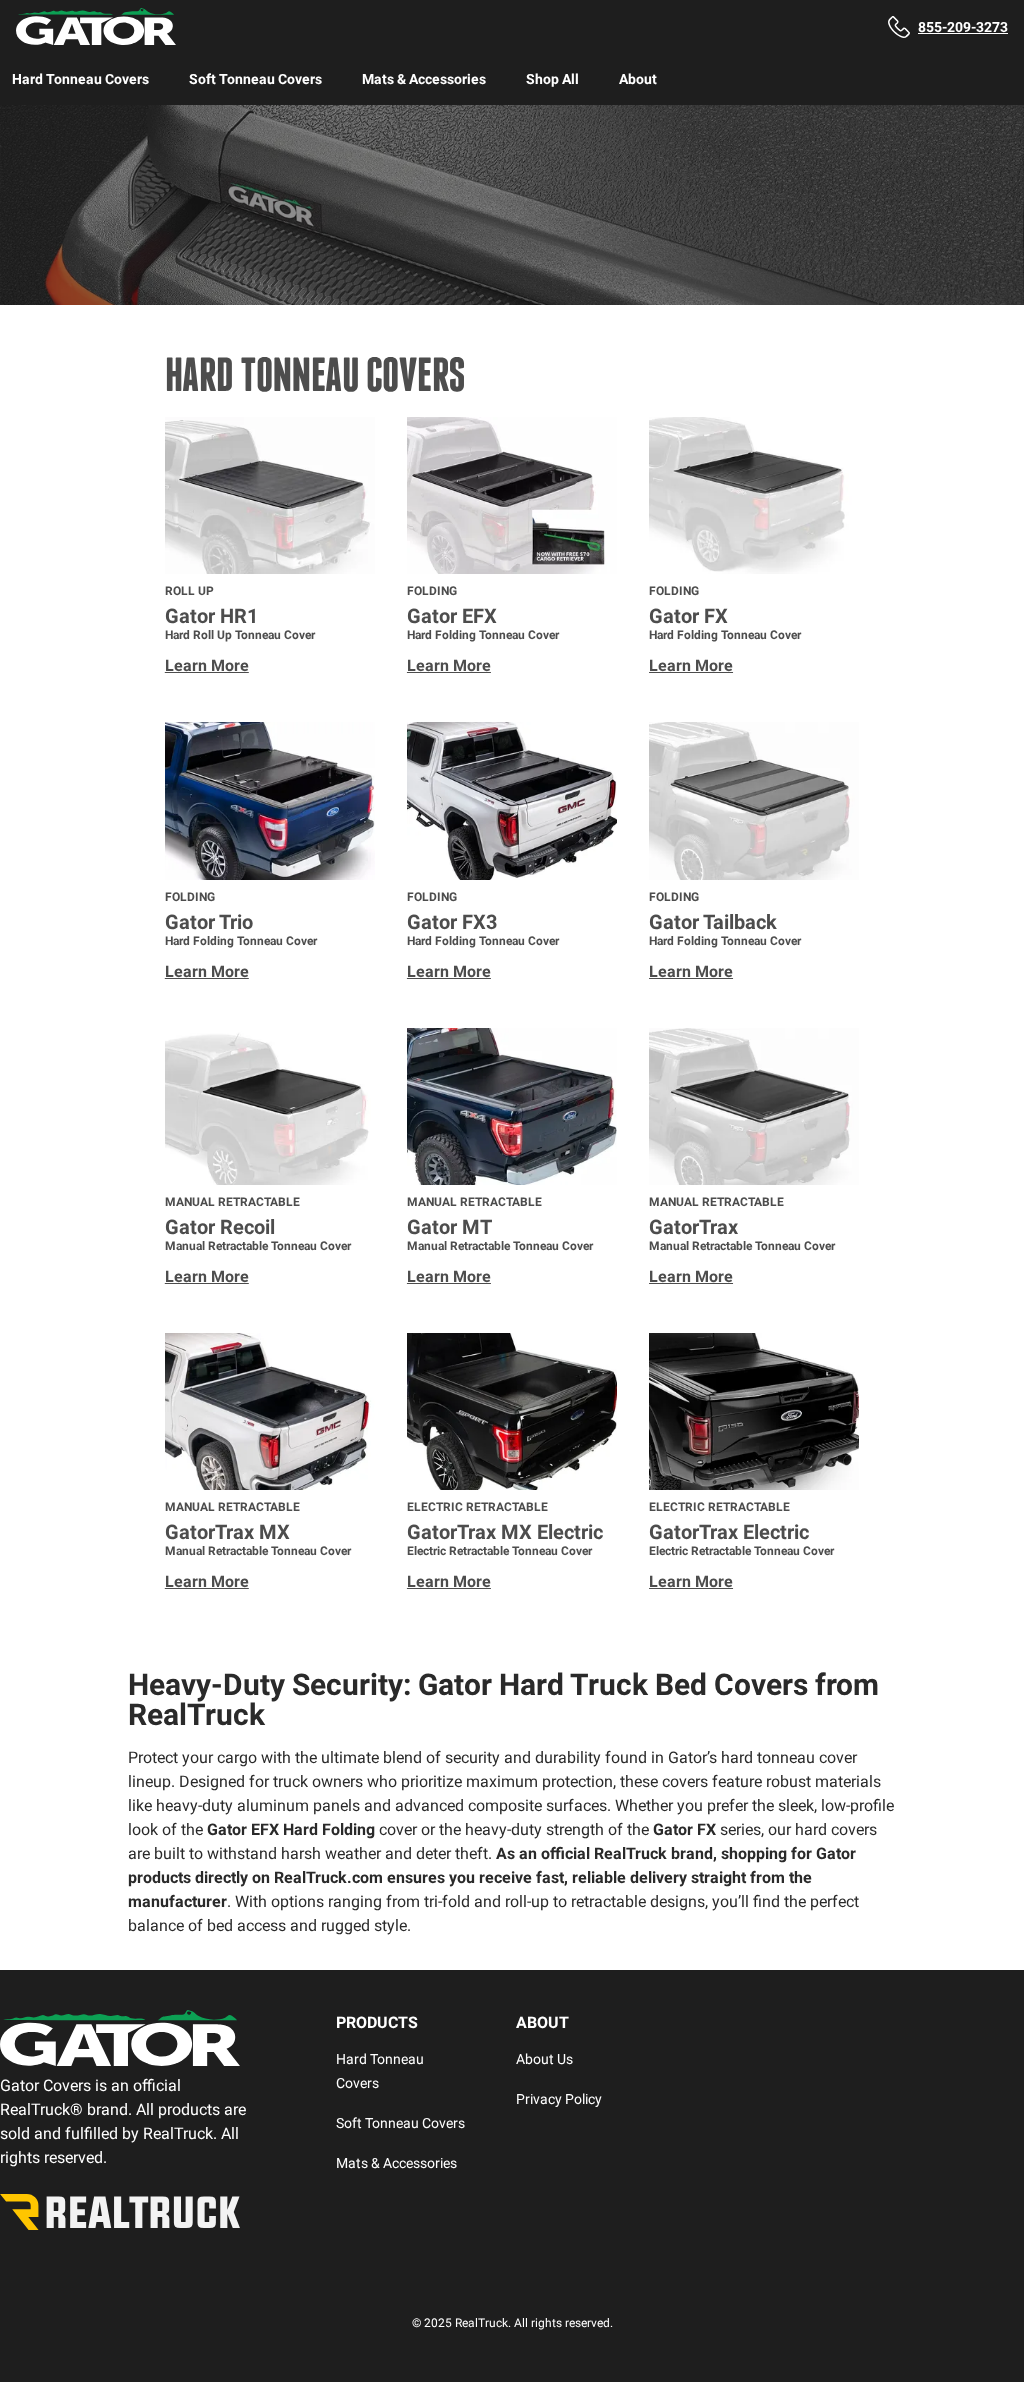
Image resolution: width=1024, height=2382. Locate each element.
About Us (544, 2059)
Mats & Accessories (424, 79)
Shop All (552, 79)
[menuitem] (80, 79)
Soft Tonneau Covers (255, 79)
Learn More (207, 665)
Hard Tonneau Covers (80, 79)
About (638, 79)
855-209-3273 (963, 27)
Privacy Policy (559, 2099)
